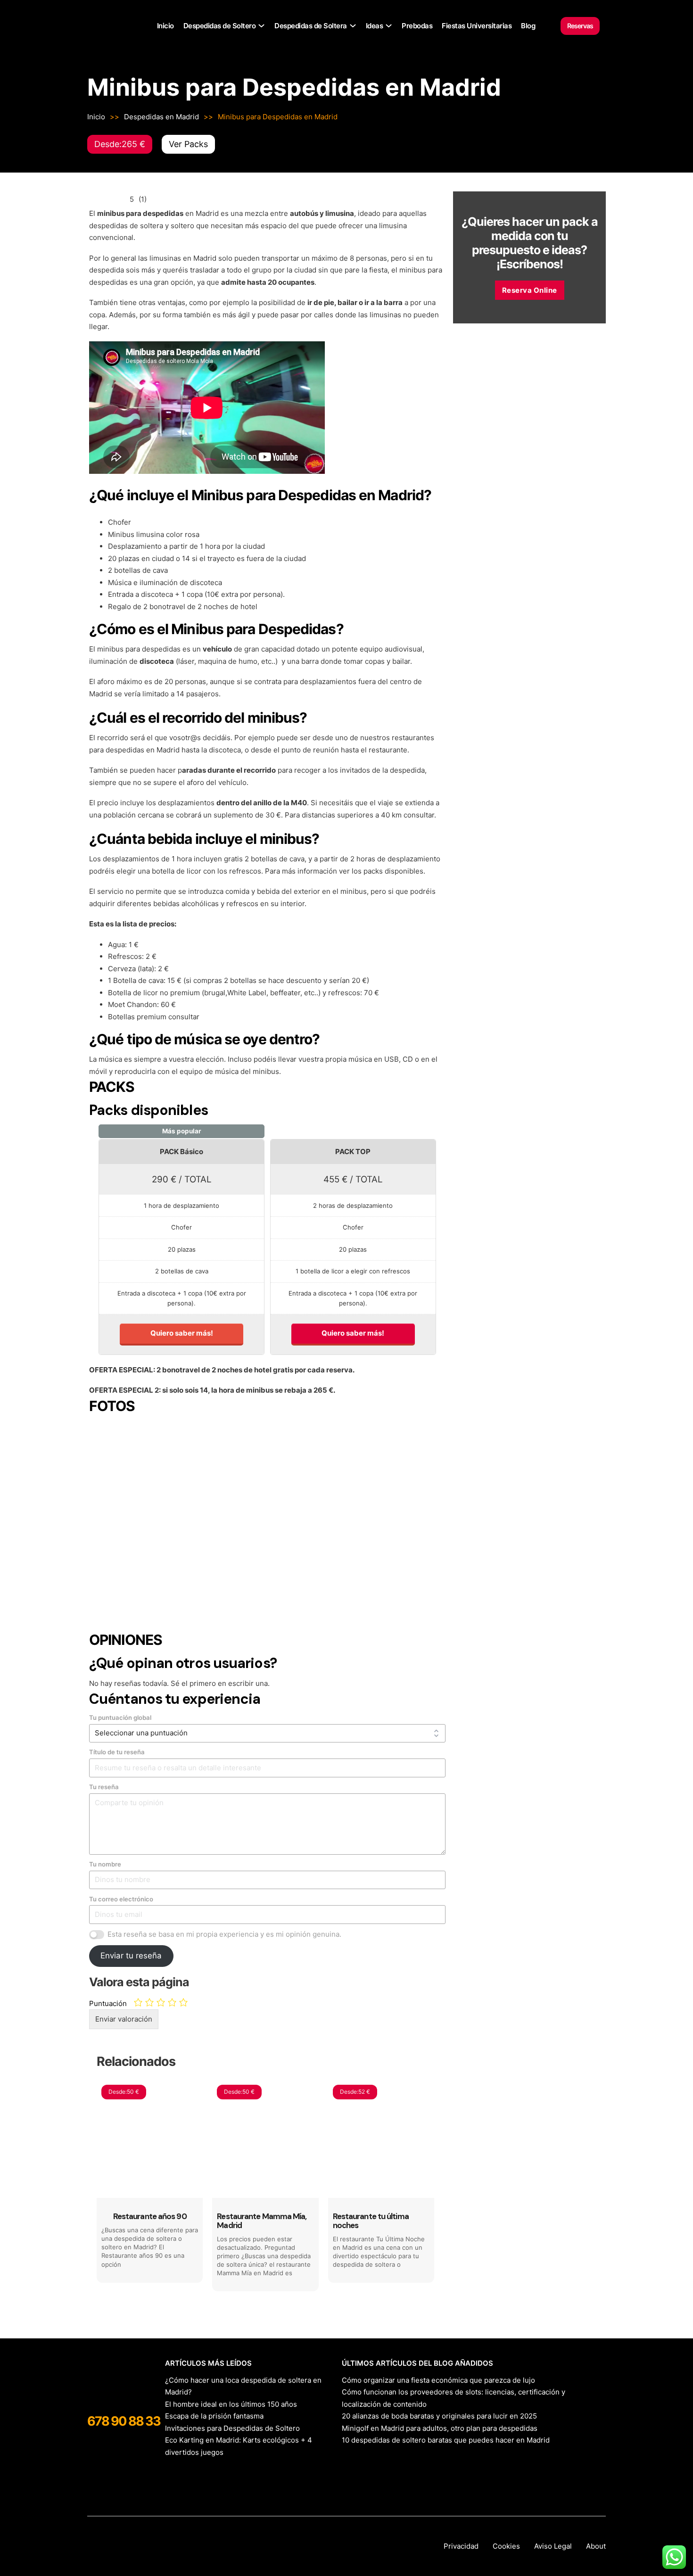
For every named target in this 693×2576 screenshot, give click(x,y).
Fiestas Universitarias (477, 26)
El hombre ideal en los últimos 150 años (231, 2404)
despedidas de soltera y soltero (142, 226)
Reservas (580, 26)
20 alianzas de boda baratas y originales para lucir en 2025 (439, 2416)
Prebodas (417, 26)
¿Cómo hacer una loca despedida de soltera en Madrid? (243, 2386)
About (596, 2546)
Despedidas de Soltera (311, 26)
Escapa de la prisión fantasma (214, 2416)
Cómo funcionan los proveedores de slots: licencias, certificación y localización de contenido (454, 2398)
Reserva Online (530, 290)
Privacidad (461, 2546)
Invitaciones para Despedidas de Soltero (232, 2428)
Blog (528, 26)
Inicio (165, 26)
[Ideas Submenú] (389, 26)
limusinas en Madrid (183, 258)
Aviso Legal (553, 2546)
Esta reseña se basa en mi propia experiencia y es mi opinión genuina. (224, 1934)
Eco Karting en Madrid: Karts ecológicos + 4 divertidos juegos (239, 2446)
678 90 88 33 (124, 2421)
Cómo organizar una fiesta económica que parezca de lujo (438, 2380)
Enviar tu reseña (131, 1956)
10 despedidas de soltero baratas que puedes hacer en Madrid (446, 2440)
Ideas (375, 26)
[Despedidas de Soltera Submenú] (353, 26)
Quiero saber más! (182, 1333)
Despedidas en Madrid (161, 117)
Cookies (506, 2546)
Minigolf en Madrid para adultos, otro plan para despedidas (440, 2428)
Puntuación (108, 2003)
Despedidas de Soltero (220, 26)
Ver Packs (188, 144)
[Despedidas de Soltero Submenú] (261, 26)
